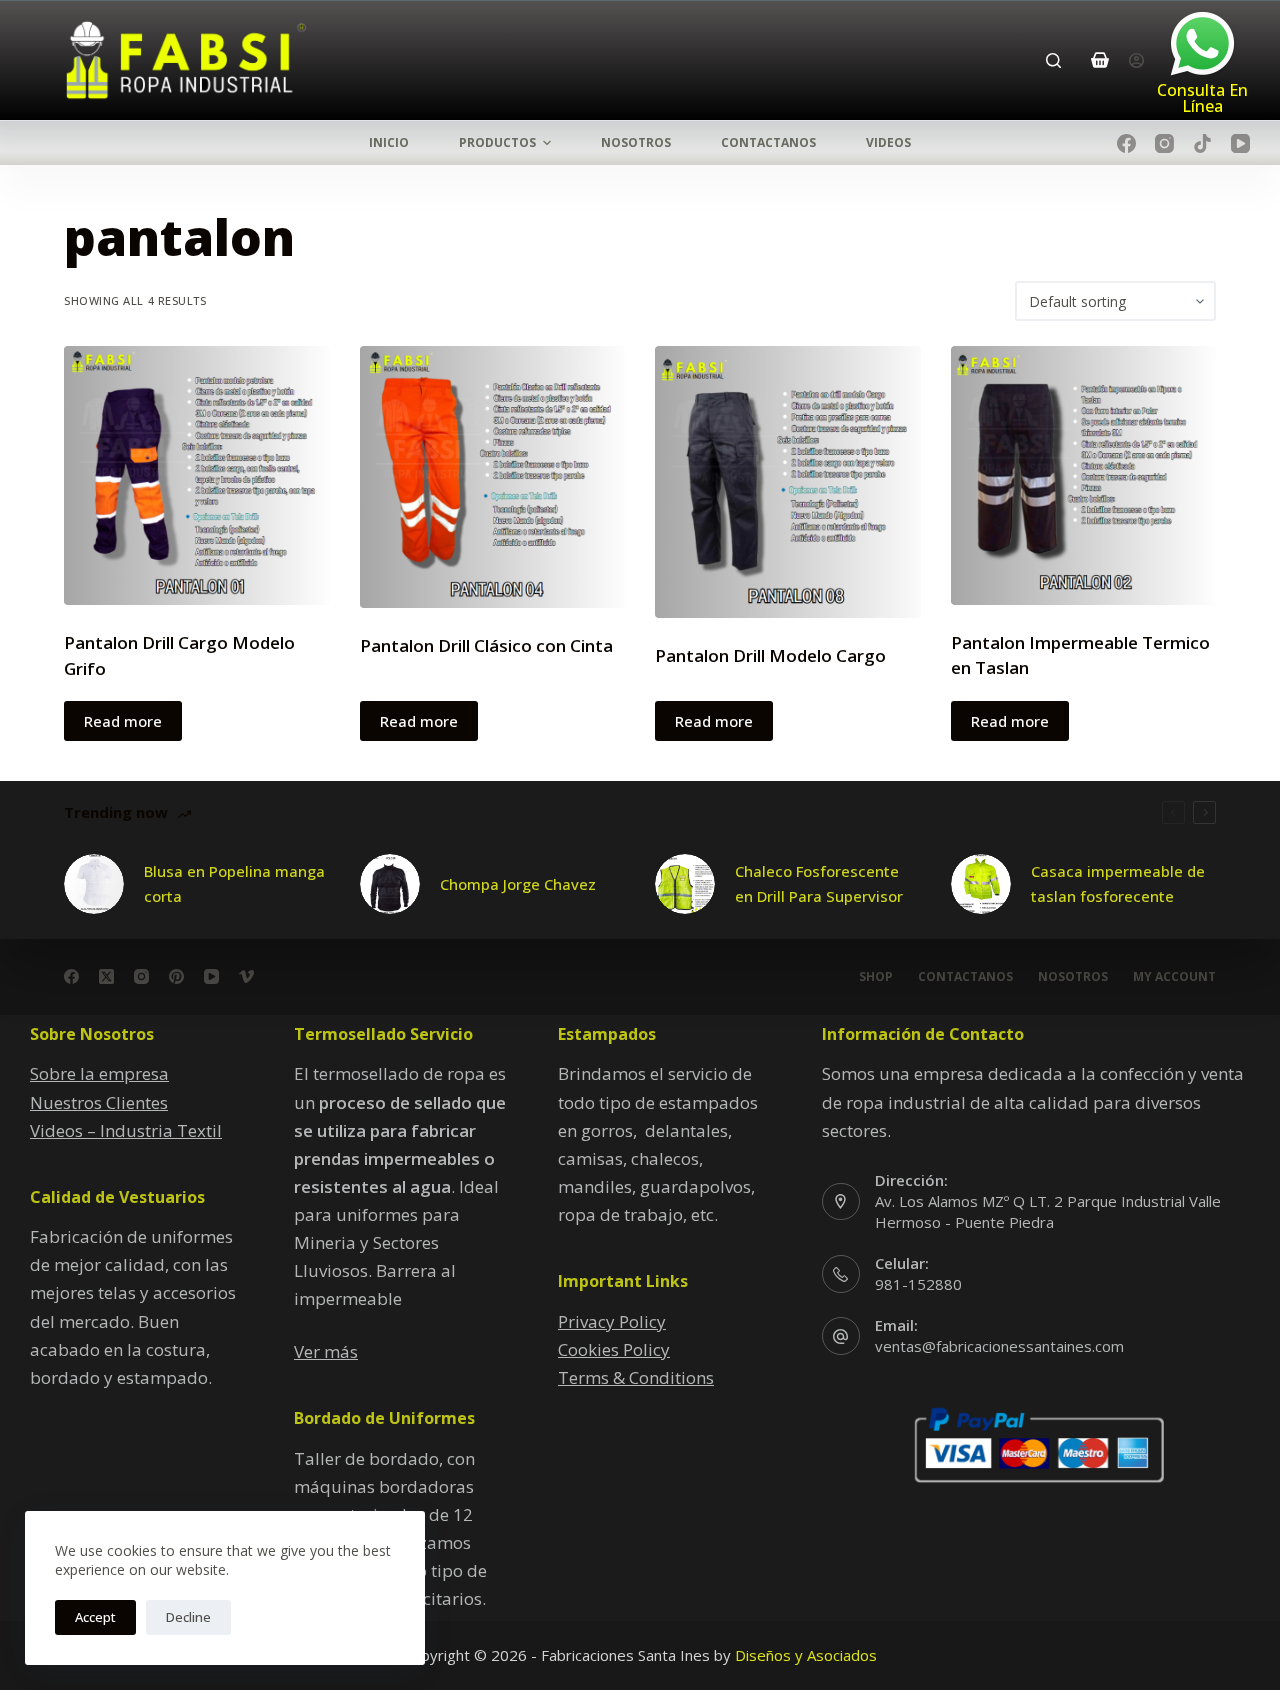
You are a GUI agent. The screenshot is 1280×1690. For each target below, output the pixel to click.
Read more (123, 721)
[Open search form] (1053, 60)
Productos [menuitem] (497, 142)
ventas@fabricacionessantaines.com (999, 1346)
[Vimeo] (246, 976)
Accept (95, 1617)
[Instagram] (1164, 143)
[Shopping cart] (1100, 60)
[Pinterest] (176, 976)
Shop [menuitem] (876, 977)
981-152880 (918, 1284)
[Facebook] (1126, 143)
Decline (188, 1617)
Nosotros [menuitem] (636, 142)
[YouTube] (1240, 143)
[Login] (1136, 60)
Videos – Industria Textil (126, 1130)
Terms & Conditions (636, 1377)
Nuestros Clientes (99, 1102)
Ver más (326, 1351)
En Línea (1215, 98)
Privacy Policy (612, 1321)
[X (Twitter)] (106, 976)
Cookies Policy (614, 1349)
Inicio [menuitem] (389, 142)
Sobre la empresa (99, 1073)
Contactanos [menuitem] (768, 142)
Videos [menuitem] (888, 142)
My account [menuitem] (1174, 977)
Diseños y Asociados (806, 1655)
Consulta (1193, 90)
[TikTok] (1202, 143)
